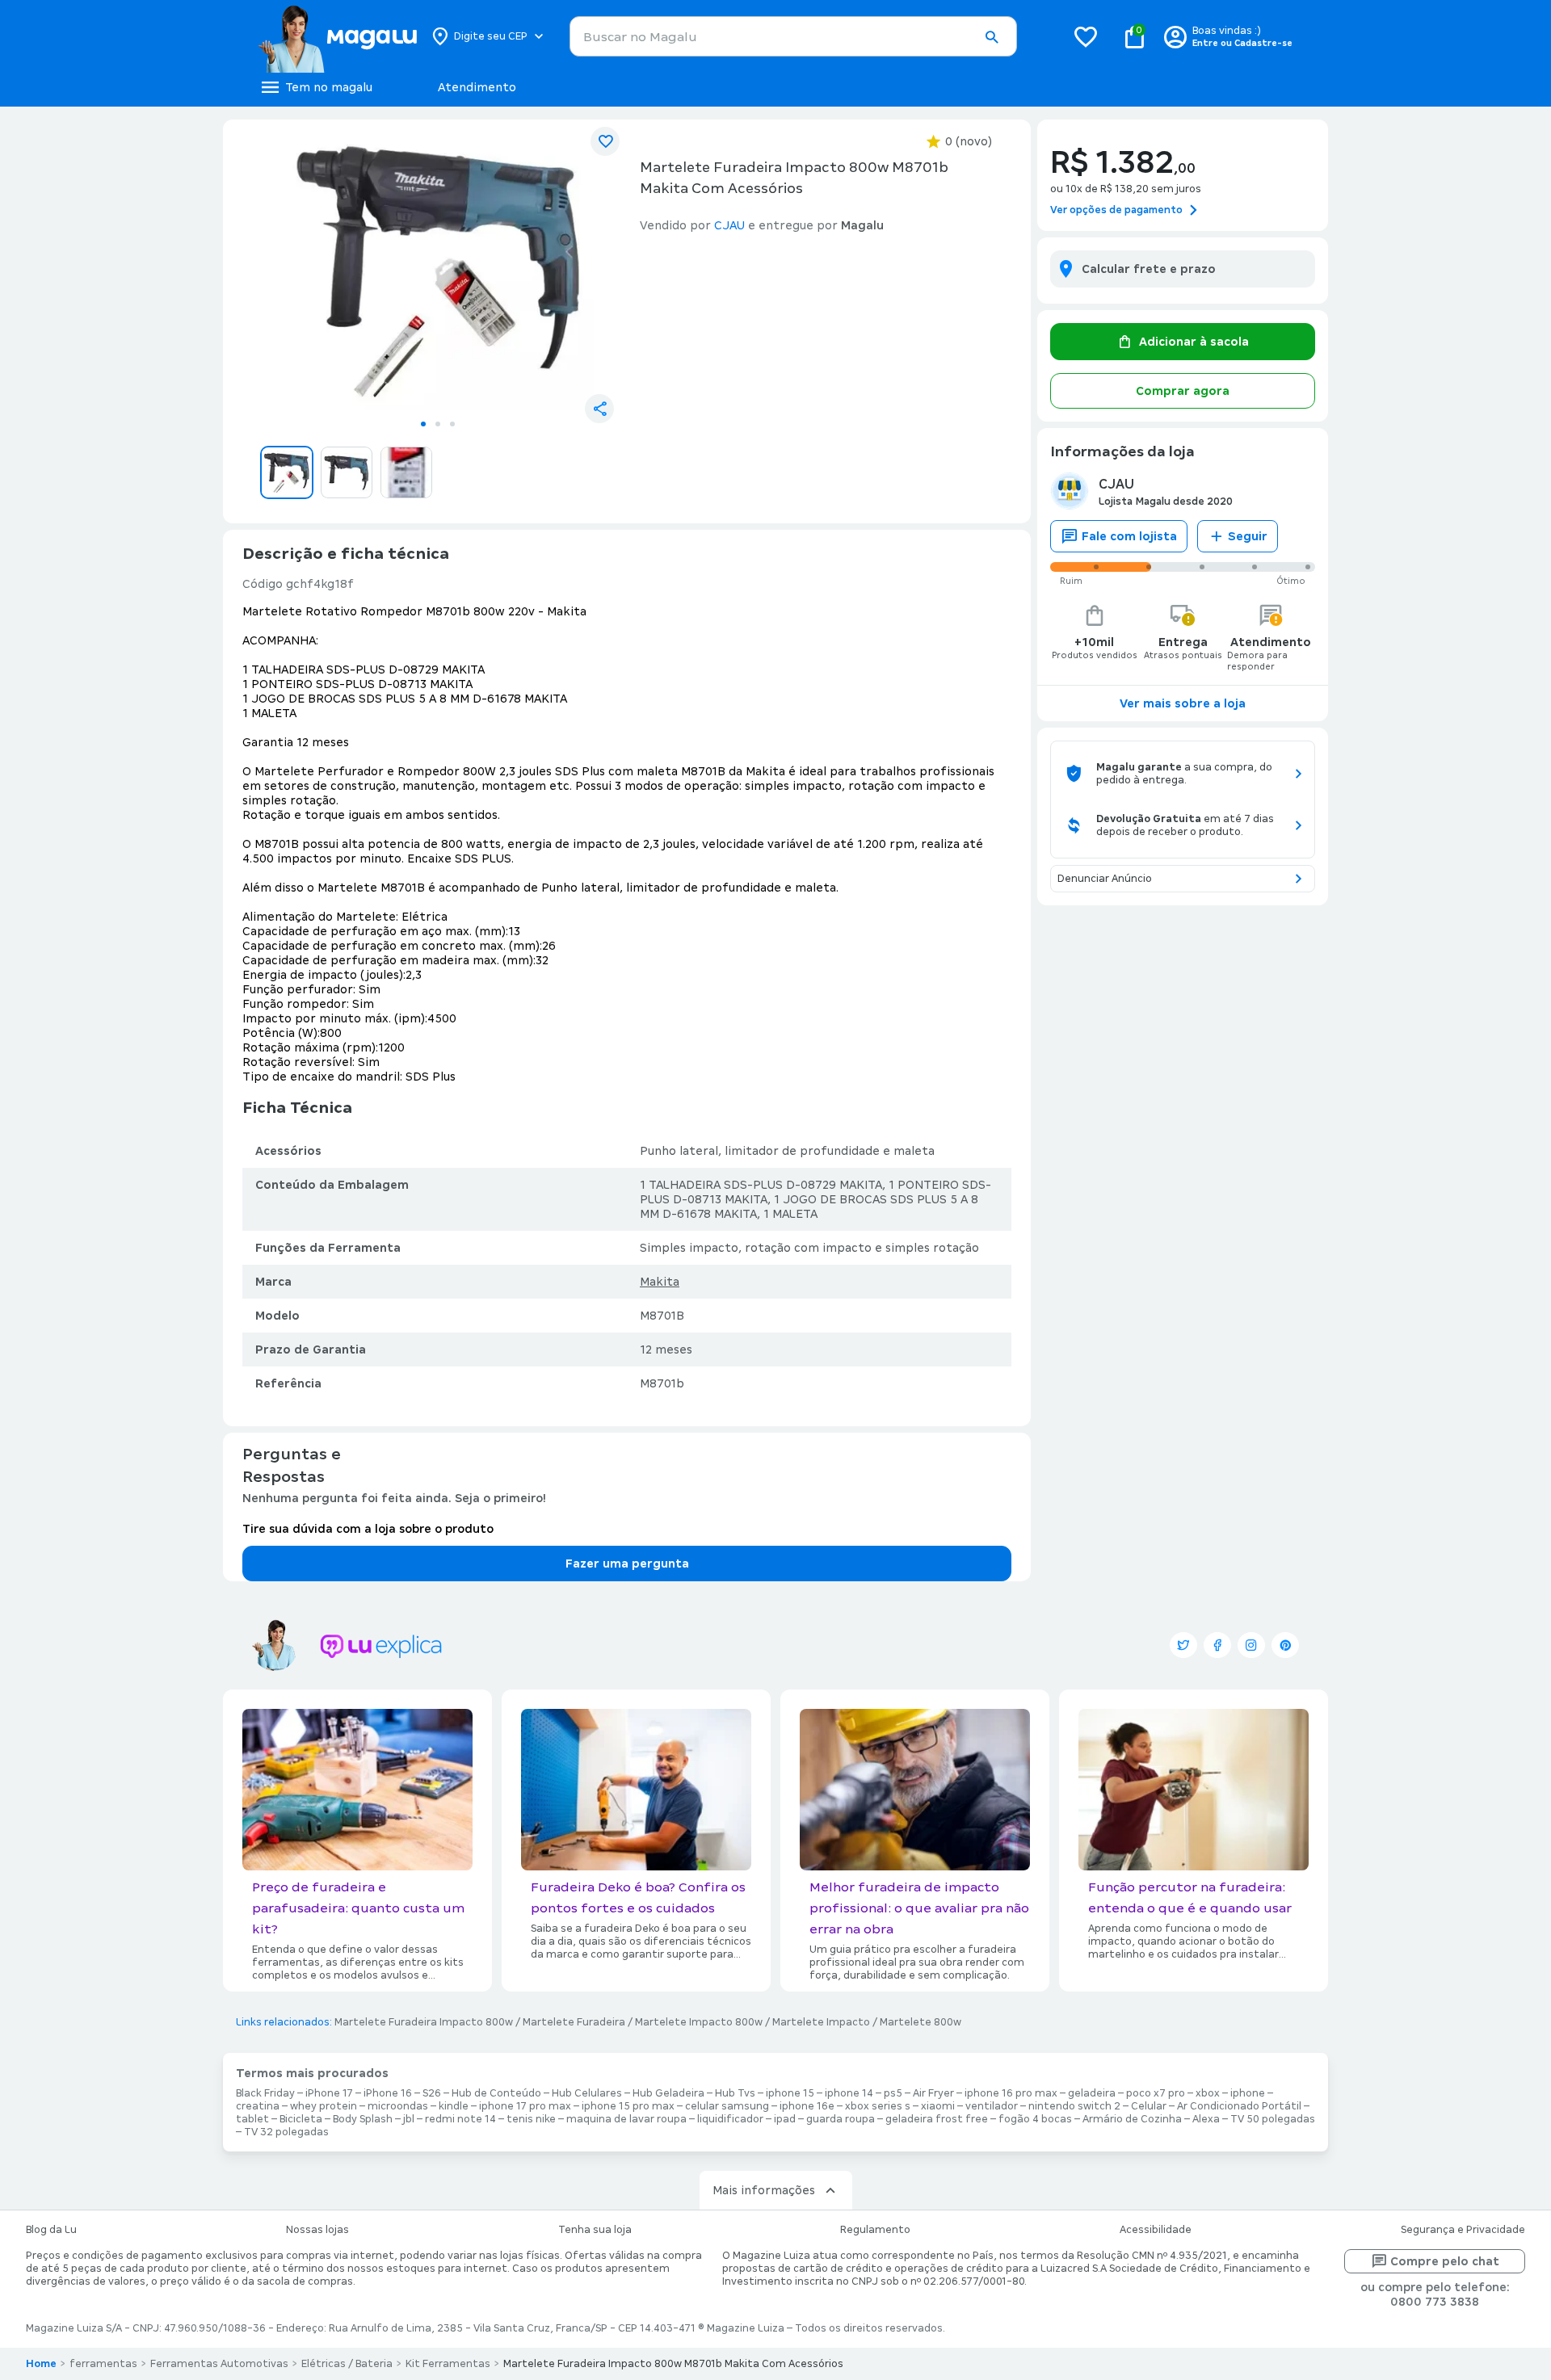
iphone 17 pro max (525, 2106)
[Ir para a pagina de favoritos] (1086, 36)
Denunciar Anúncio (1105, 879)
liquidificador (730, 2119)
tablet (252, 2119)
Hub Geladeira (668, 2093)
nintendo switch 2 (1074, 2106)
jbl (409, 2119)
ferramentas (103, 2364)
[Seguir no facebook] (1217, 1645)
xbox (1208, 2093)
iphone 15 (790, 2093)
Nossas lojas (317, 2230)
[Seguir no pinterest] (1285, 1645)
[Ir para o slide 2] (438, 424)
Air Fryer (933, 2093)
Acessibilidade (1156, 2230)
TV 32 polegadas (286, 2132)
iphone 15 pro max (628, 2106)
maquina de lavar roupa (626, 2119)
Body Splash (363, 2119)
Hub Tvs (735, 2093)
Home (41, 2364)
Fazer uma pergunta (627, 1564)
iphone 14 (849, 2093)
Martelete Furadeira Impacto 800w (424, 2022)
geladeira (1092, 2093)
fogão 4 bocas (1035, 2119)
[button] (991, 37)
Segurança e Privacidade (1463, 2230)
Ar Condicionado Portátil (1239, 2106)
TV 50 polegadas (1273, 2119)
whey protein (324, 2106)
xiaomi (938, 2106)
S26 (432, 2093)
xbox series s (878, 2106)
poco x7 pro (1156, 2093)
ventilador (992, 2106)
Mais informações (764, 2190)
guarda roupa (841, 2119)
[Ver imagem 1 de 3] (438, 271)
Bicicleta (301, 2119)
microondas (398, 2106)
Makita (660, 1282)
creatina (258, 2106)
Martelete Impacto (821, 2022)
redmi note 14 (460, 2119)
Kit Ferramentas (448, 2364)
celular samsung (727, 2106)
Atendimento (477, 87)
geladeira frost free (937, 2119)
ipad (785, 2119)
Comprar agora (1183, 391)
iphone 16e (807, 2106)
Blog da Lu (51, 2230)
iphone (1248, 2093)
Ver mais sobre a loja (1183, 703)
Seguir (1248, 536)
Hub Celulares (587, 2093)
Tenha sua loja (595, 2230)
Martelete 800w (921, 2022)
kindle (454, 2106)
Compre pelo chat (1445, 2261)
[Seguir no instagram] (1251, 1645)
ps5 (893, 2093)
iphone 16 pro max (1011, 2093)
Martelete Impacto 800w (699, 2022)
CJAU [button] (729, 225)
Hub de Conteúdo (496, 2093)
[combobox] (793, 36)
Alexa (1206, 2119)
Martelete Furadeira (574, 2022)
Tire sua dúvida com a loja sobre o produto (368, 1529)
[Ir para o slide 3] (452, 424)
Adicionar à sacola (1194, 342)
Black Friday (265, 2093)
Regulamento (875, 2230)
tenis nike (531, 2119)
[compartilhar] (599, 409)
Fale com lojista (1129, 536)
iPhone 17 (329, 2093)
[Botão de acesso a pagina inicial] (337, 36)
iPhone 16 (388, 2093)
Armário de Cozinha (1132, 2119)
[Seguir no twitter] (1183, 1645)
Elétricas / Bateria (347, 2364)
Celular (1149, 2106)
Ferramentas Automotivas (219, 2364)
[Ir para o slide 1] (423, 424)
